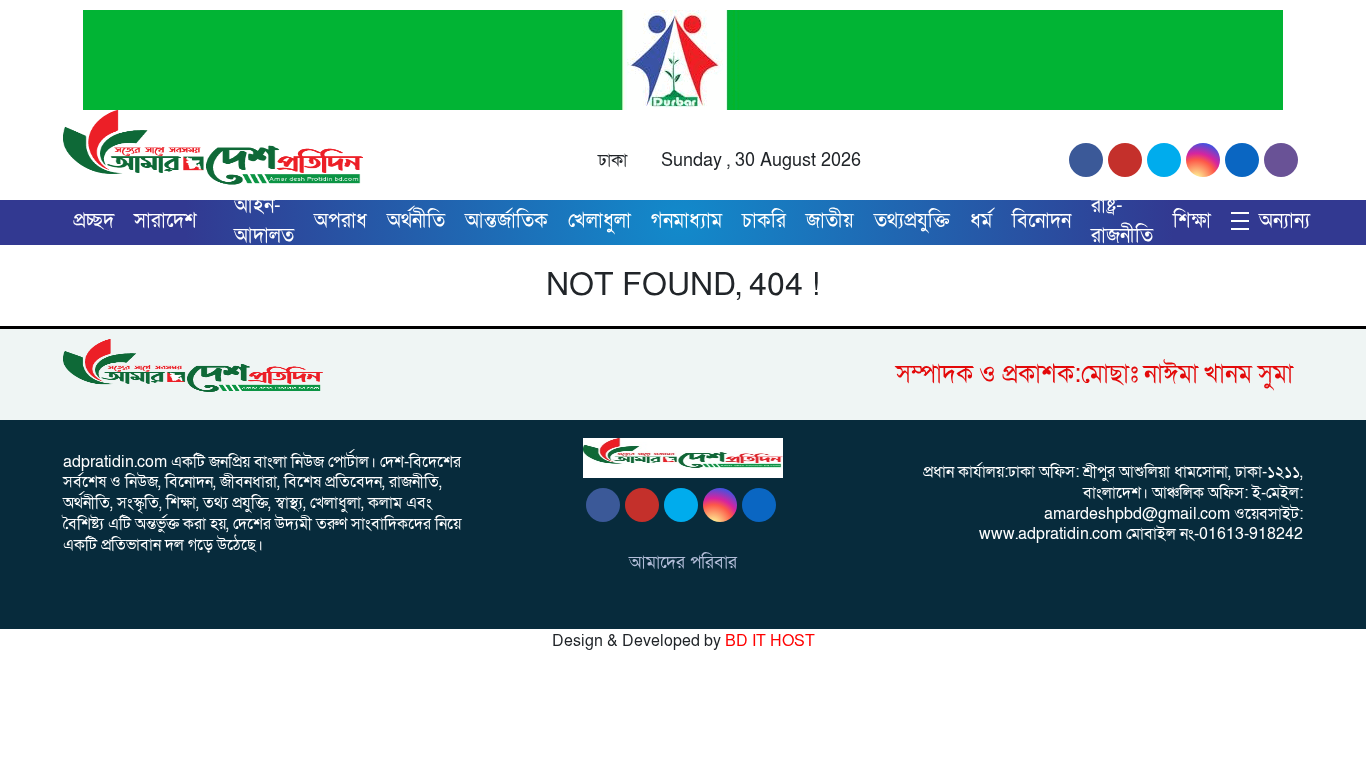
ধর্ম (981, 221)
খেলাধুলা (599, 221)
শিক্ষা (1192, 221)
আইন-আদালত (264, 221)
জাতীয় (830, 221)
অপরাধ (340, 221)
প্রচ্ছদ (93, 221)
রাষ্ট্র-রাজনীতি (1122, 221)
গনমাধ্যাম (686, 221)
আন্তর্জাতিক (506, 221)
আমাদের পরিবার (683, 562)
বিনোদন (1041, 221)
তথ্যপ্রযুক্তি (912, 221)
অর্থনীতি (416, 221)
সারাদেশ (165, 221)
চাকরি (764, 221)
